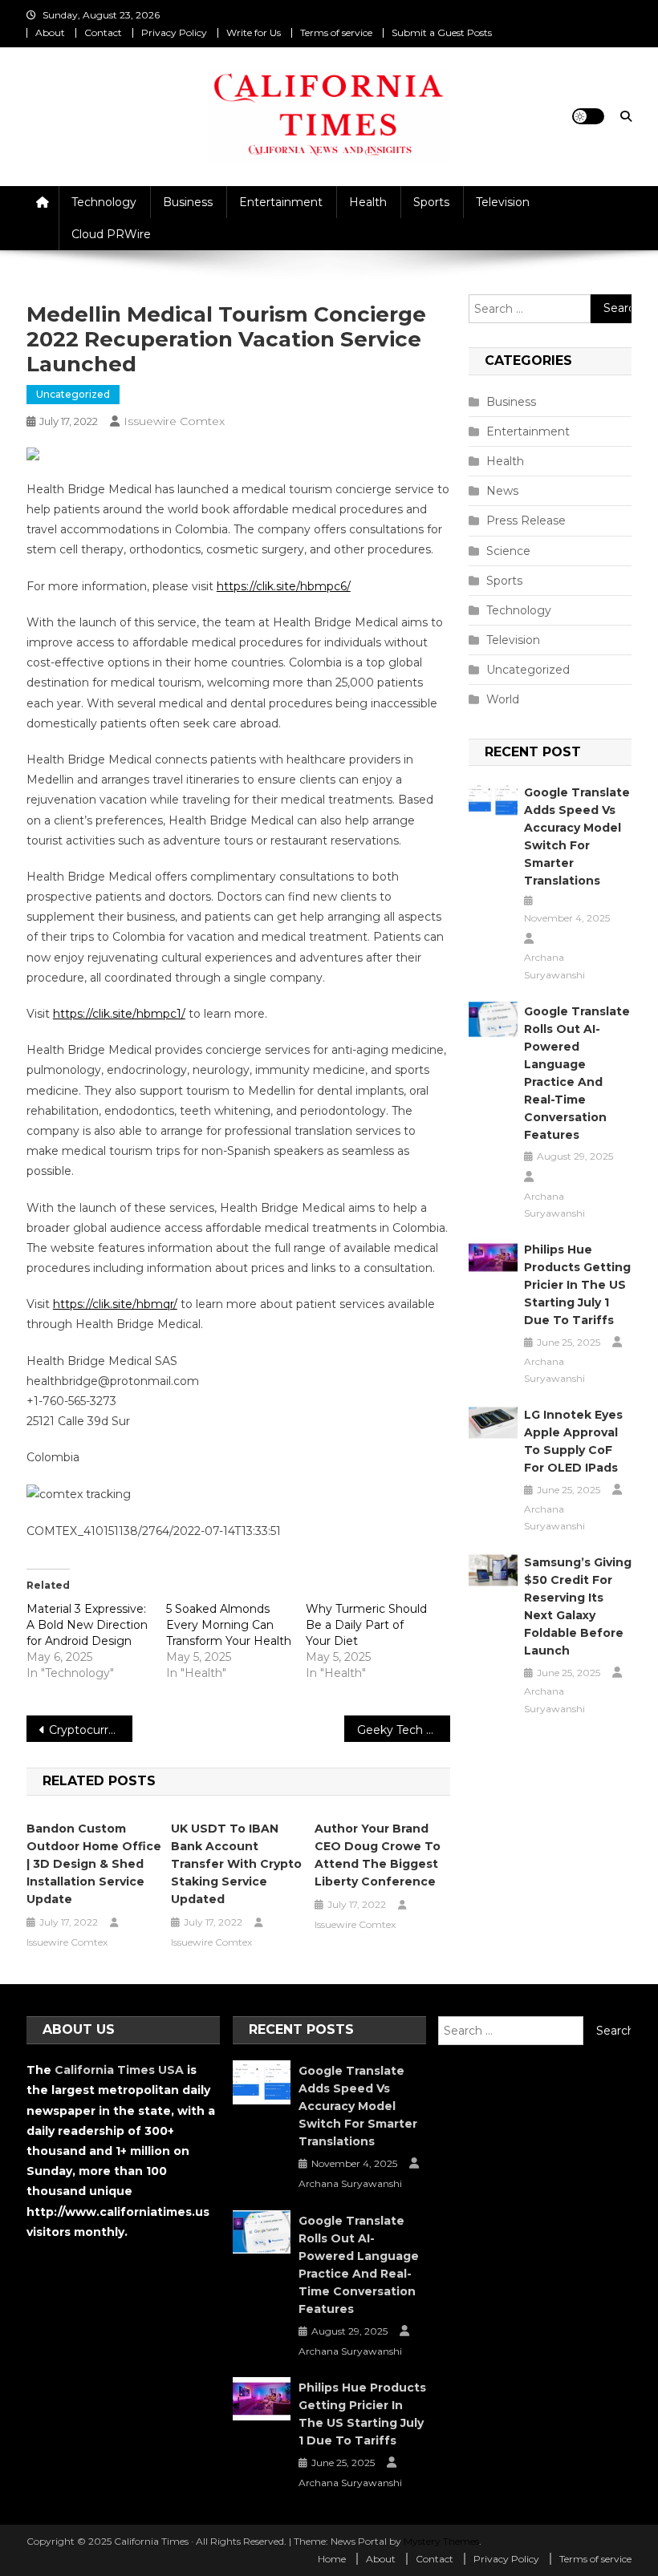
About (50, 32)
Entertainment (281, 202)
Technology (104, 202)
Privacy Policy (174, 32)
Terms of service (336, 32)
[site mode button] (588, 116)
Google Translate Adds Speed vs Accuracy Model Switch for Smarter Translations (577, 836)
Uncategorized (73, 394)
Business (188, 202)
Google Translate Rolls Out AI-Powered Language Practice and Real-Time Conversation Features (577, 1073)
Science (508, 551)
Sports (431, 202)
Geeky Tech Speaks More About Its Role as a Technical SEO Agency (404, 1730)
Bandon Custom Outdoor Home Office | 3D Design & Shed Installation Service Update (94, 1864)
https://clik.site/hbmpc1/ (119, 1014)
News (502, 491)
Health (368, 202)
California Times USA (119, 2070)
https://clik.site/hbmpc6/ (284, 586)
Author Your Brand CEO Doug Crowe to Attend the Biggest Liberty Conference (378, 1855)
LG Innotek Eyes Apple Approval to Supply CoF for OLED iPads (573, 1441)
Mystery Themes (441, 2541)
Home (332, 2559)
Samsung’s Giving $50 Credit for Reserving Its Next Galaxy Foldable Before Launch (578, 1606)
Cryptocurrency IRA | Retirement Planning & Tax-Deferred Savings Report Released (91, 1730)
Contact (103, 32)
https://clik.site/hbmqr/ (115, 1304)
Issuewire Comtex (174, 421)
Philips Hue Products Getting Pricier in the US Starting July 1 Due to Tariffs (577, 1285)
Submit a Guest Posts (442, 32)
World (503, 699)
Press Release (526, 520)
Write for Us (254, 32)
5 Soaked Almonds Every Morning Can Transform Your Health (229, 1625)
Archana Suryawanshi (554, 966)
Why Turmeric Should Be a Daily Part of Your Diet (366, 1625)
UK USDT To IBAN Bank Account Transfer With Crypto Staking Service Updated (236, 1864)
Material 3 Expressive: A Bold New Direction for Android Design (87, 1625)
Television (503, 202)
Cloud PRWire (111, 234)
